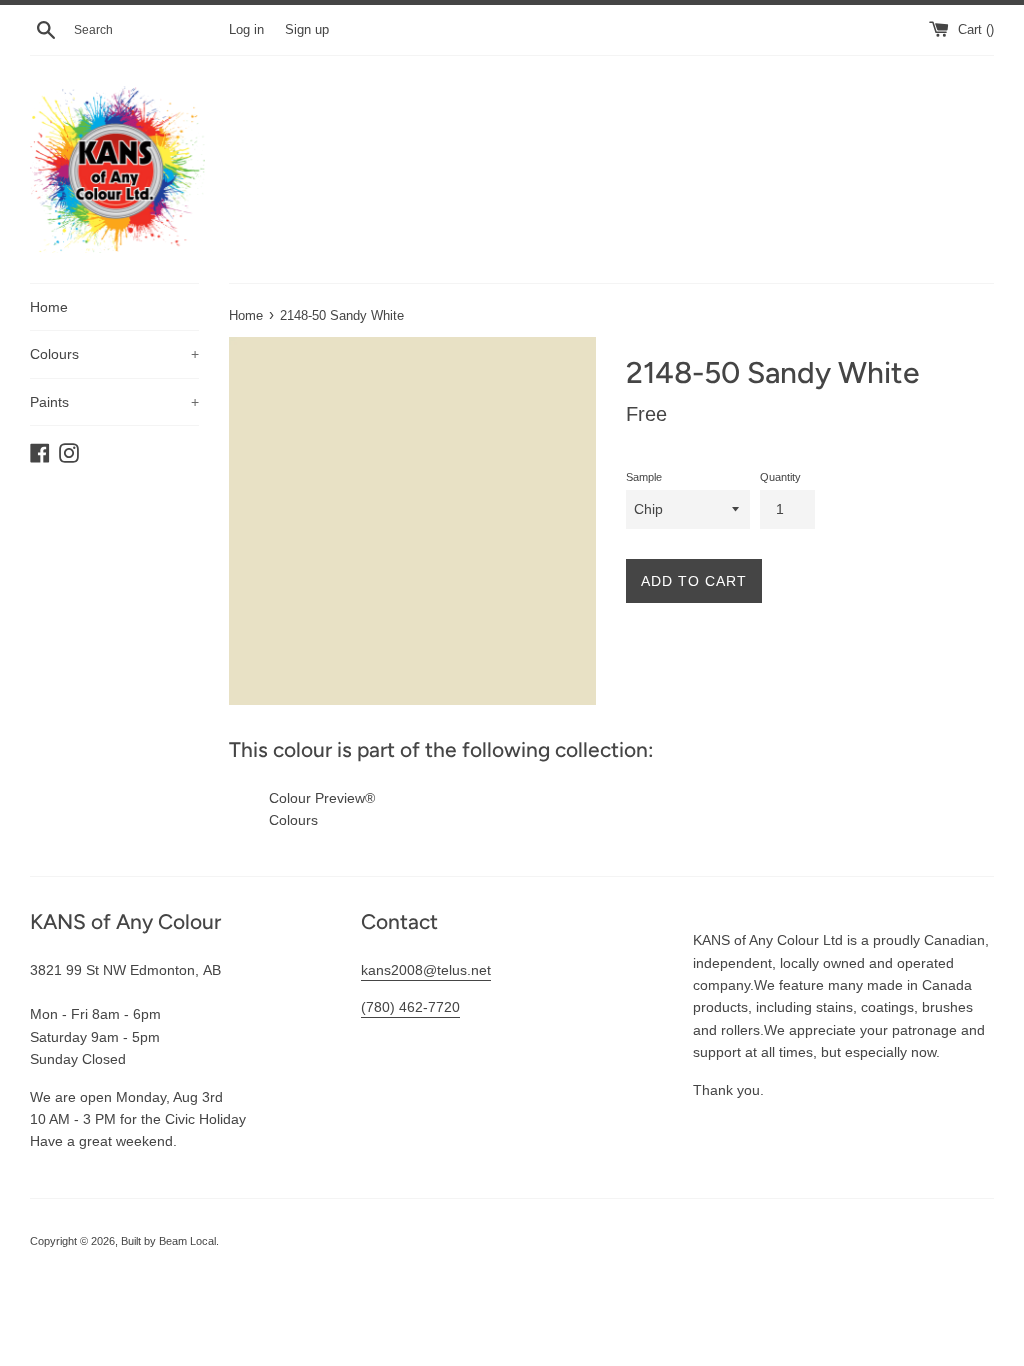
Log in (246, 30)
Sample (644, 477)
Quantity (780, 477)
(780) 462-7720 (410, 1007)
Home (49, 307)
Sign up (307, 30)
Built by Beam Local (168, 1241)
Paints (114, 402)
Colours (114, 354)
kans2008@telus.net (426, 970)
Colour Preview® (322, 798)
